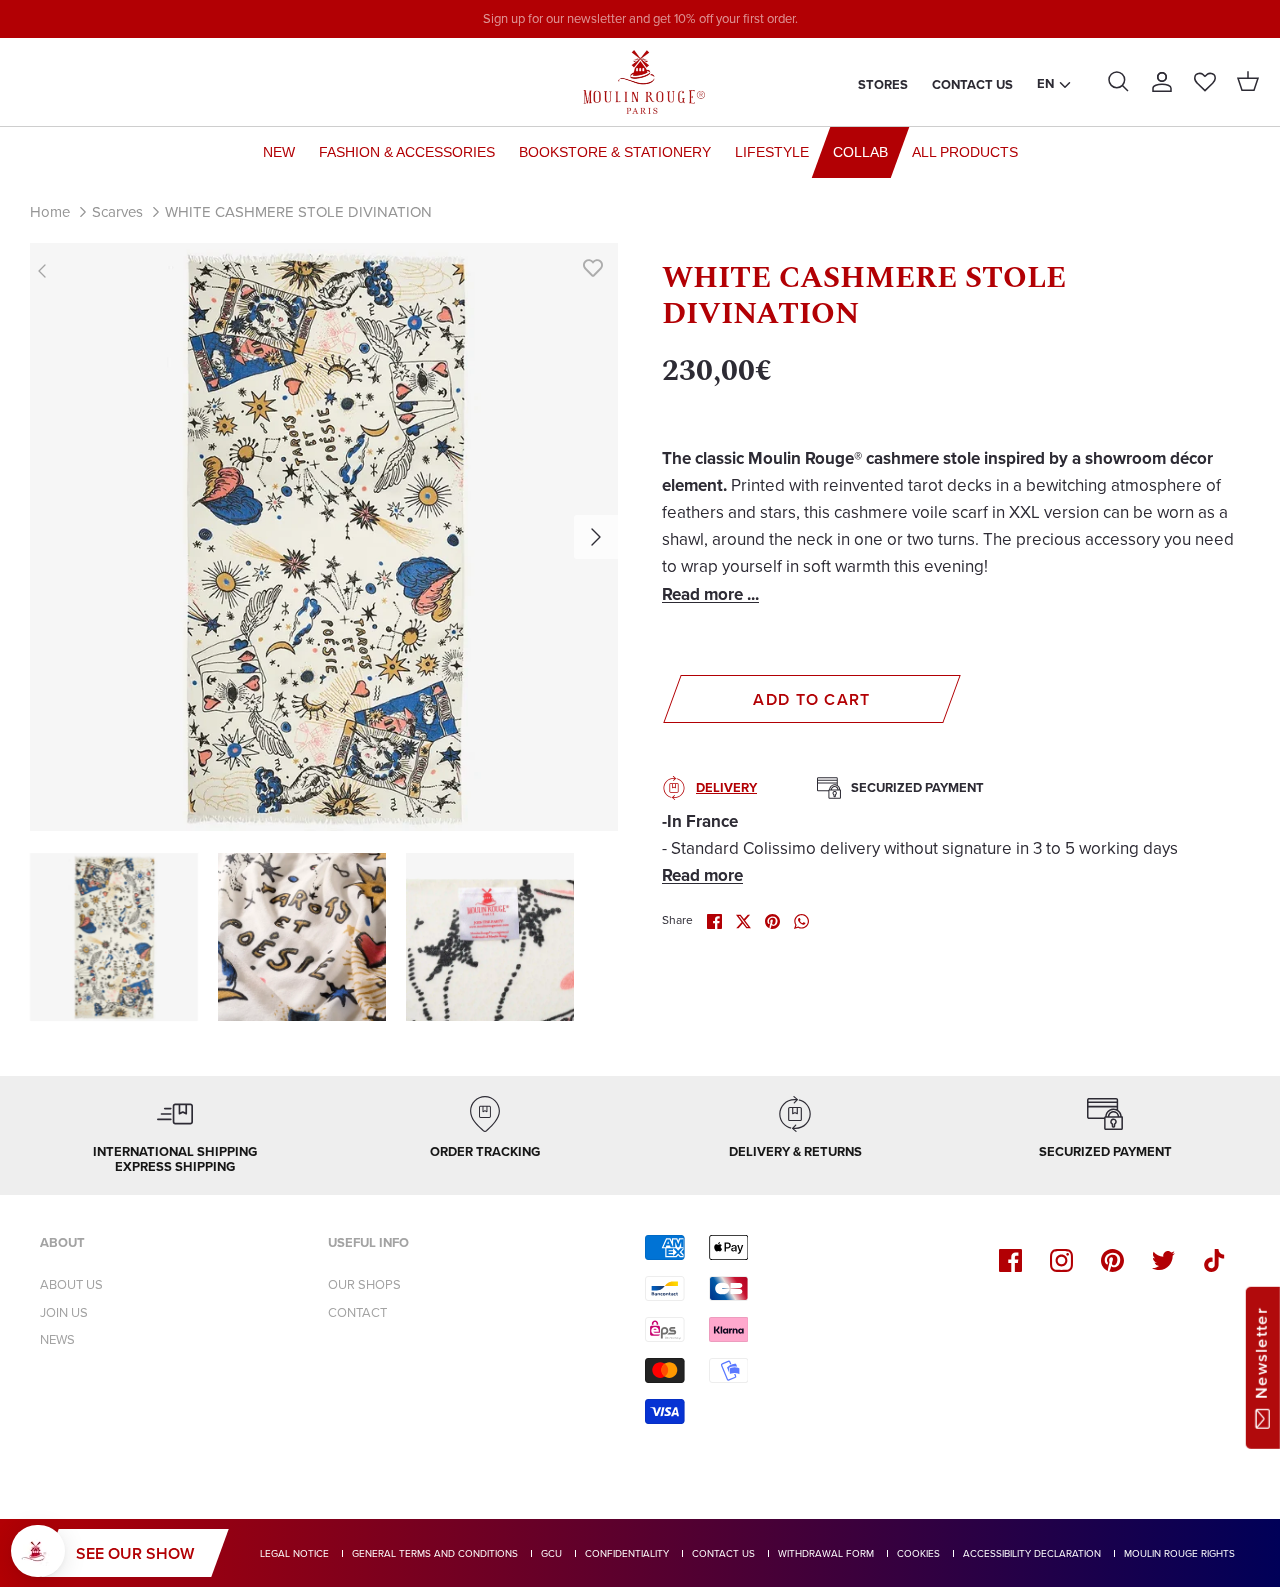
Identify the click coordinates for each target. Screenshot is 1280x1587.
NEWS (57, 1339)
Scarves (117, 212)
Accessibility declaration (1032, 1553)
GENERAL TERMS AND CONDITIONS (435, 1553)
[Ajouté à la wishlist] (593, 268)
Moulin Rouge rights (1179, 1553)
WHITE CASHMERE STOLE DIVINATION (298, 212)
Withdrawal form (826, 1553)
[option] (324, 537)
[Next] (596, 537)
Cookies (918, 1553)
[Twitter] (1163, 1260)
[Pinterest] (1112, 1260)
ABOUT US (71, 1284)
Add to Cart (811, 699)
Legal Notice (294, 1553)
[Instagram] (1061, 1260)
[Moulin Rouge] (640, 82)
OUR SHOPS (364, 1284)
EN (1045, 83)
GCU (551, 1553)
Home (50, 212)
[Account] (1162, 82)
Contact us (972, 84)
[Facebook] (1010, 1260)
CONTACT (357, 1312)
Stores (883, 84)
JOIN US (64, 1312)
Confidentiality (627, 1553)
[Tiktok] (1214, 1260)
